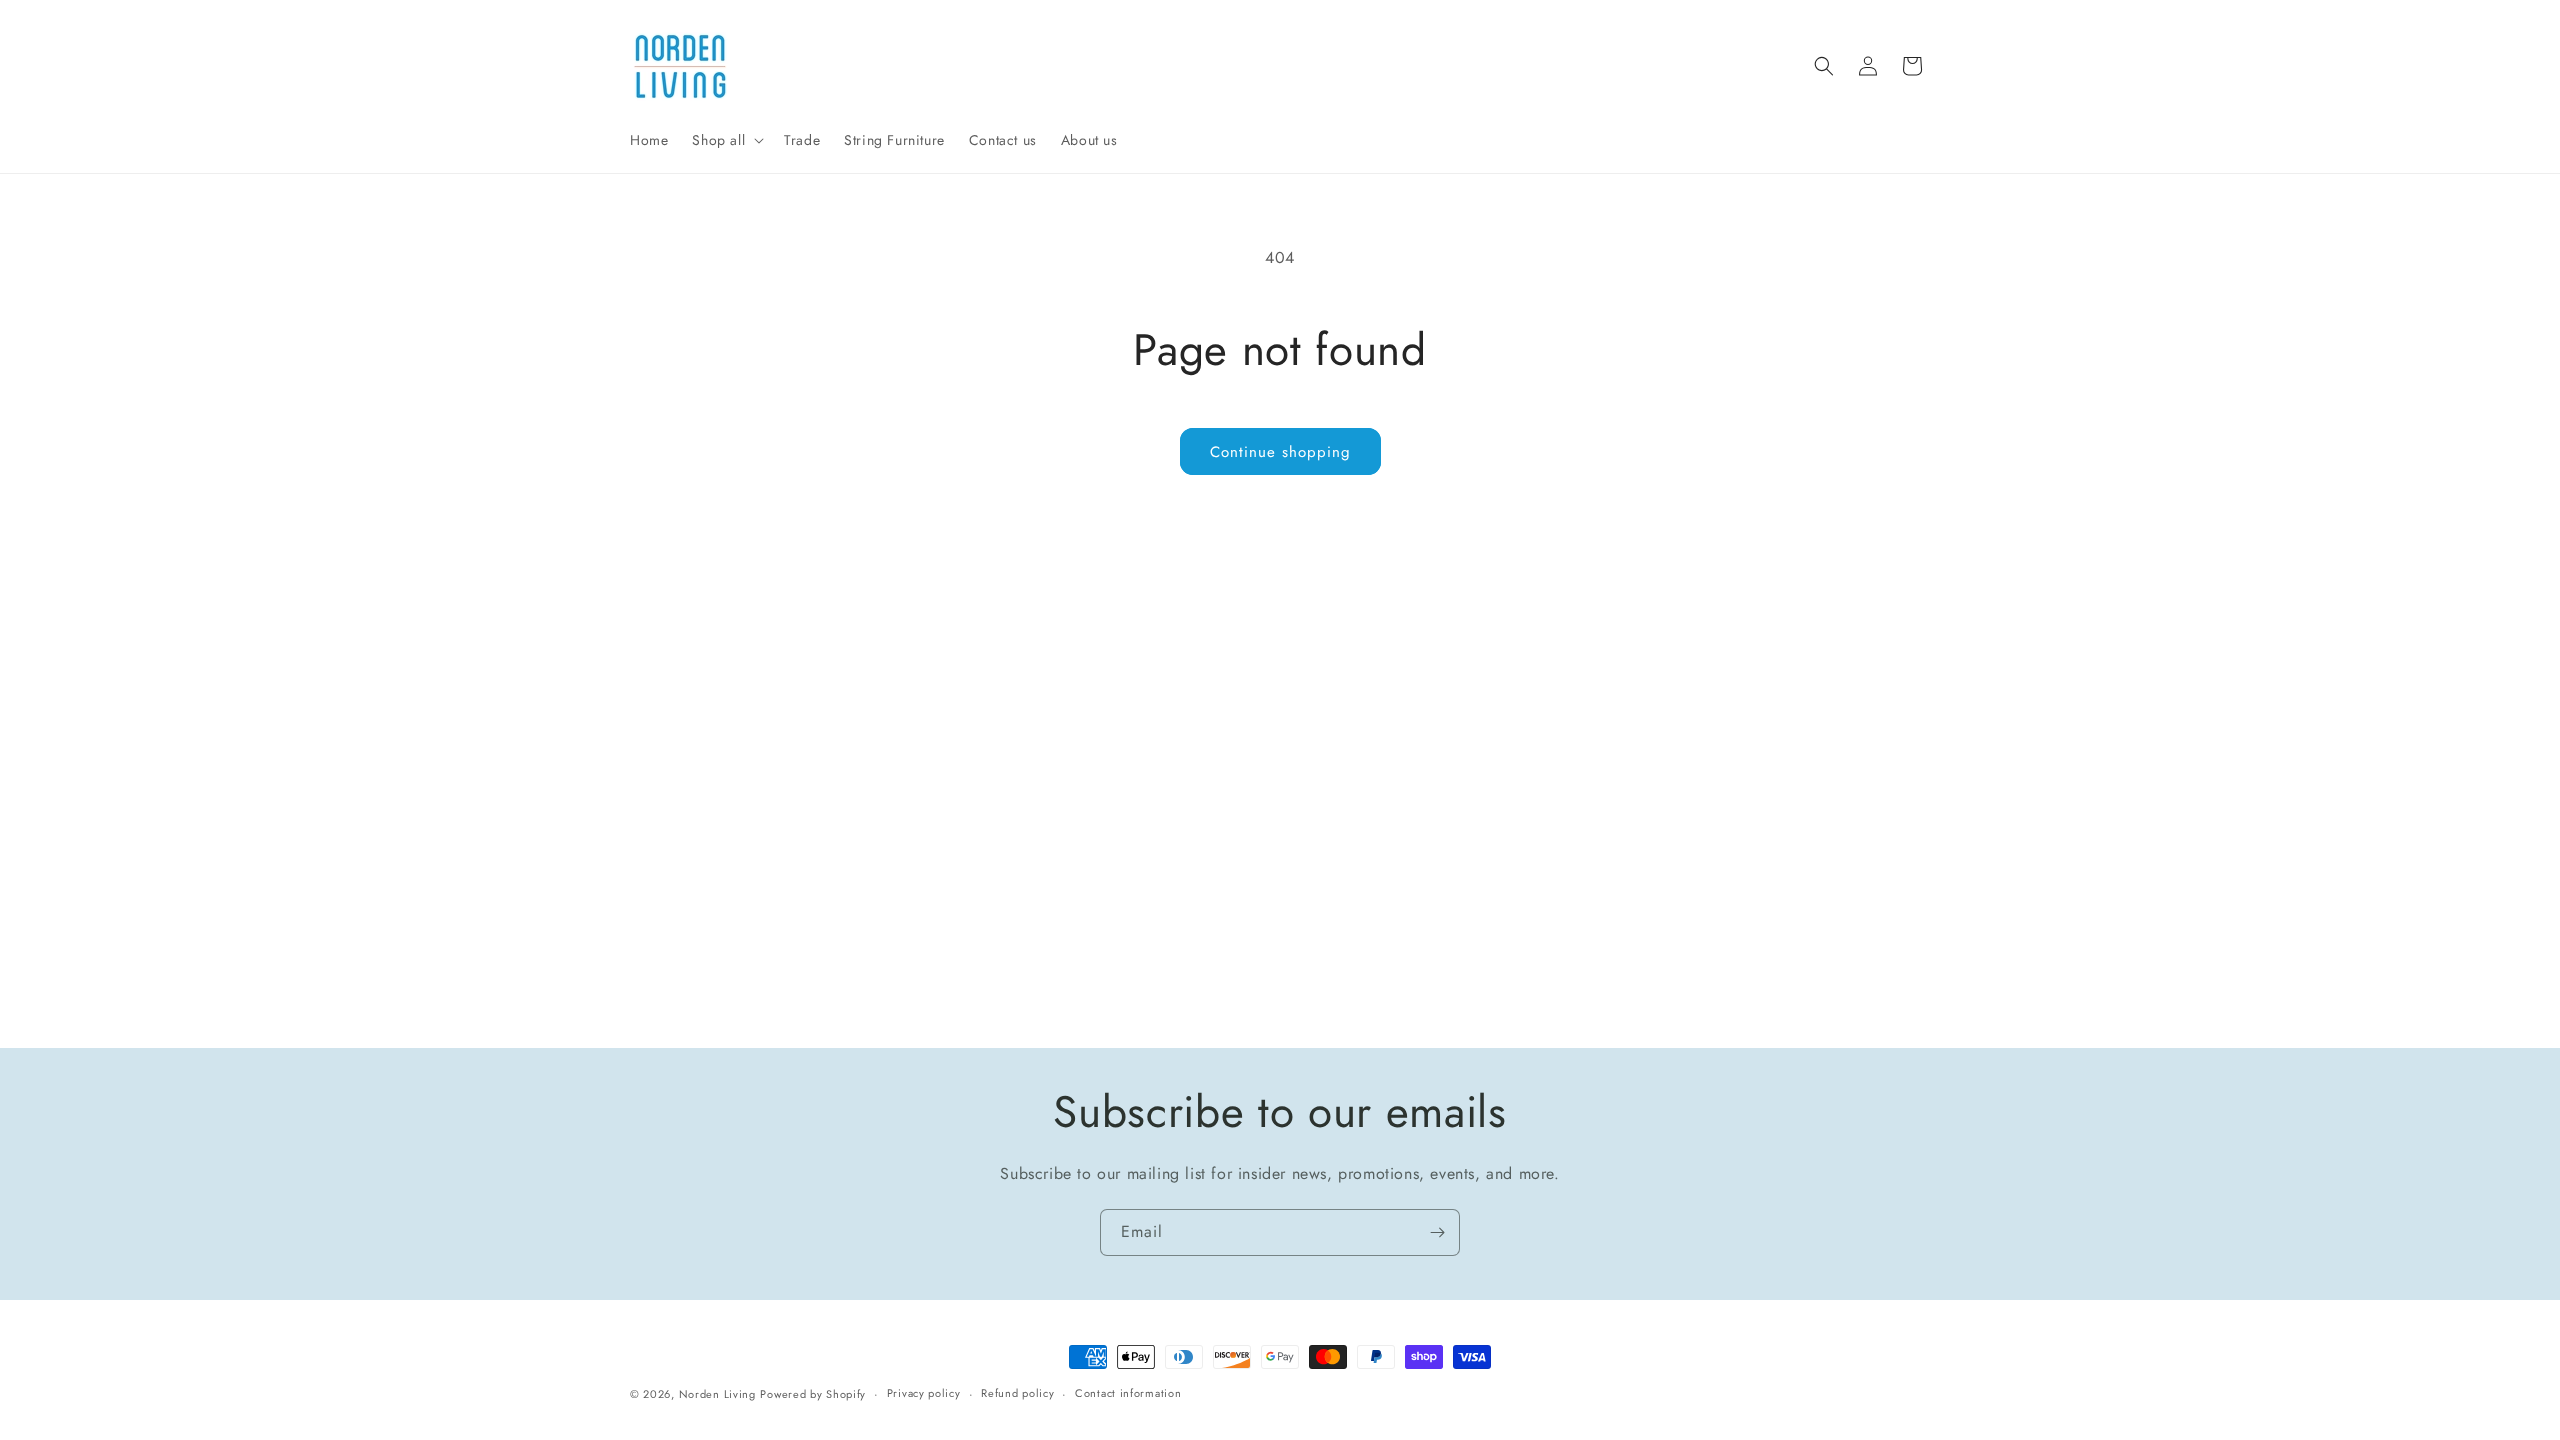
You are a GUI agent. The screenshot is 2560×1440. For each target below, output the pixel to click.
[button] (726, 140)
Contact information (1128, 1393)
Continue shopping (1280, 452)
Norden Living (717, 1394)
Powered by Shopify (813, 1394)
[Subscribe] (1437, 1232)
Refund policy (1017, 1393)
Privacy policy (924, 1393)
